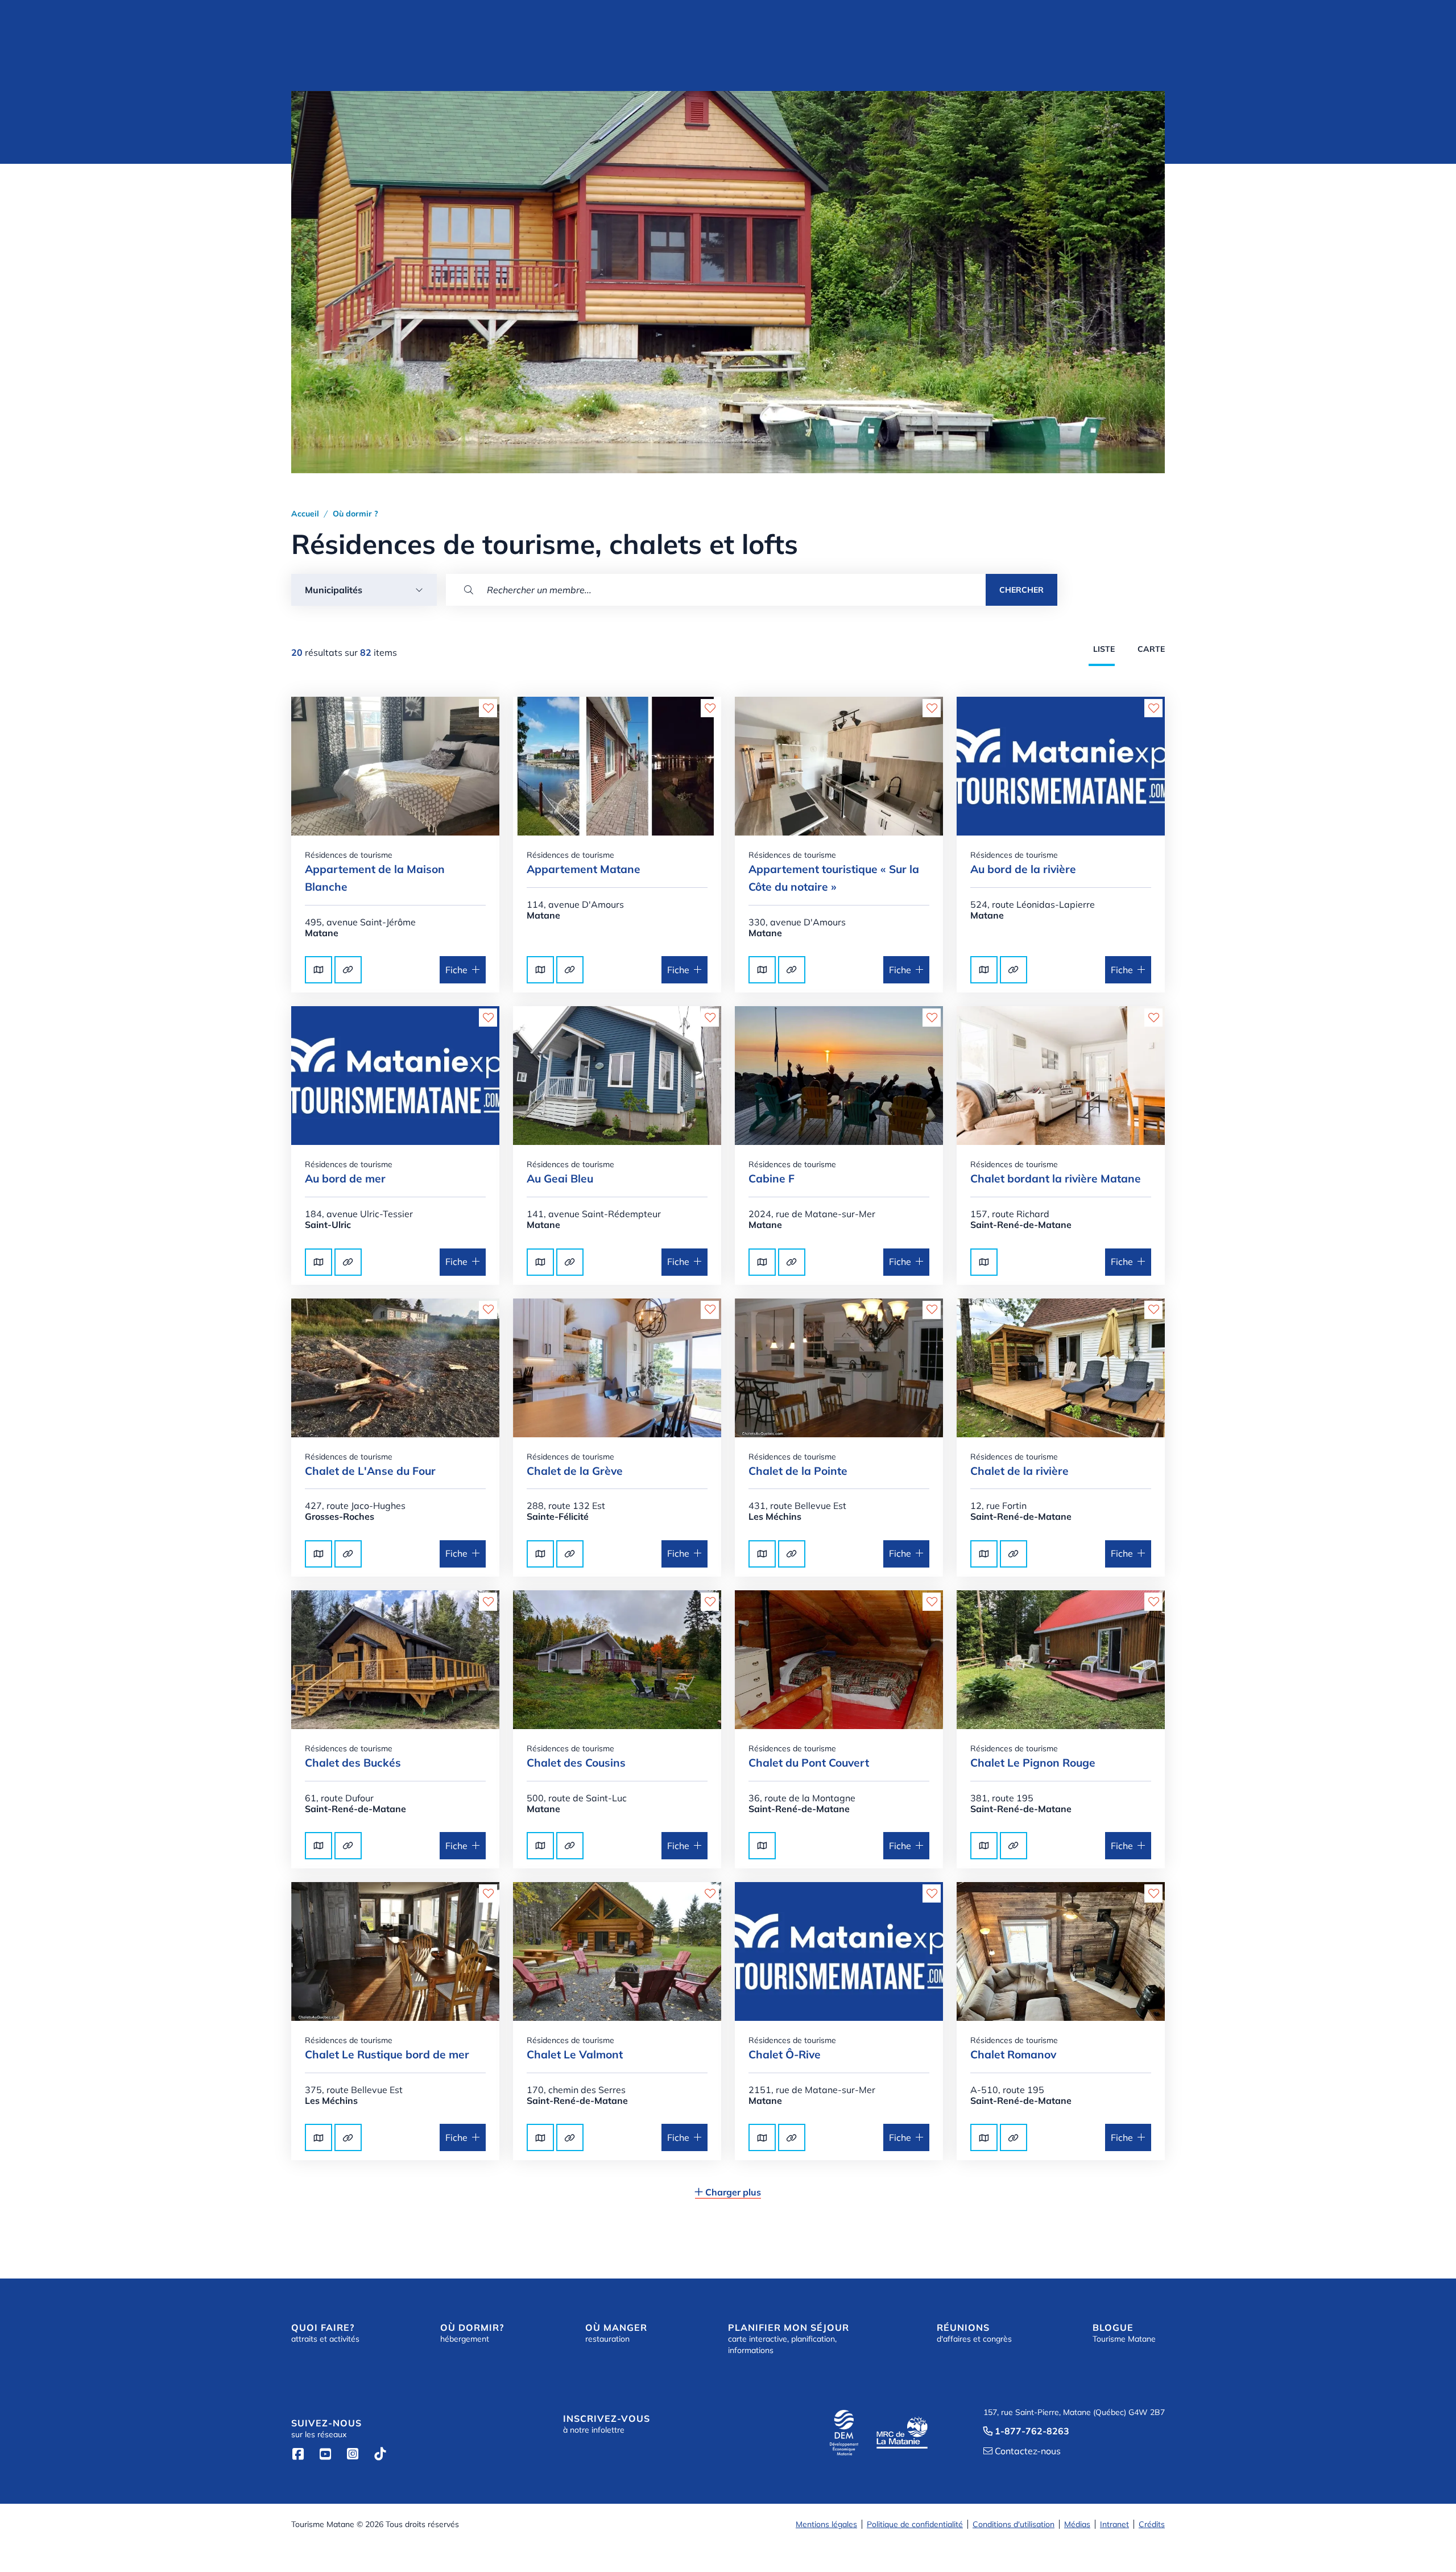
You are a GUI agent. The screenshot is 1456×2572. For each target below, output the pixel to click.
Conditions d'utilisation (1014, 2524)
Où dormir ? (355, 514)
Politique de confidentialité (915, 2524)
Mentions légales (826, 2524)
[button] (364, 590)
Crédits (1152, 2524)
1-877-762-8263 (1026, 2431)
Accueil (305, 514)
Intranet (1114, 2524)
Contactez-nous (1022, 2451)
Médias (1077, 2524)
